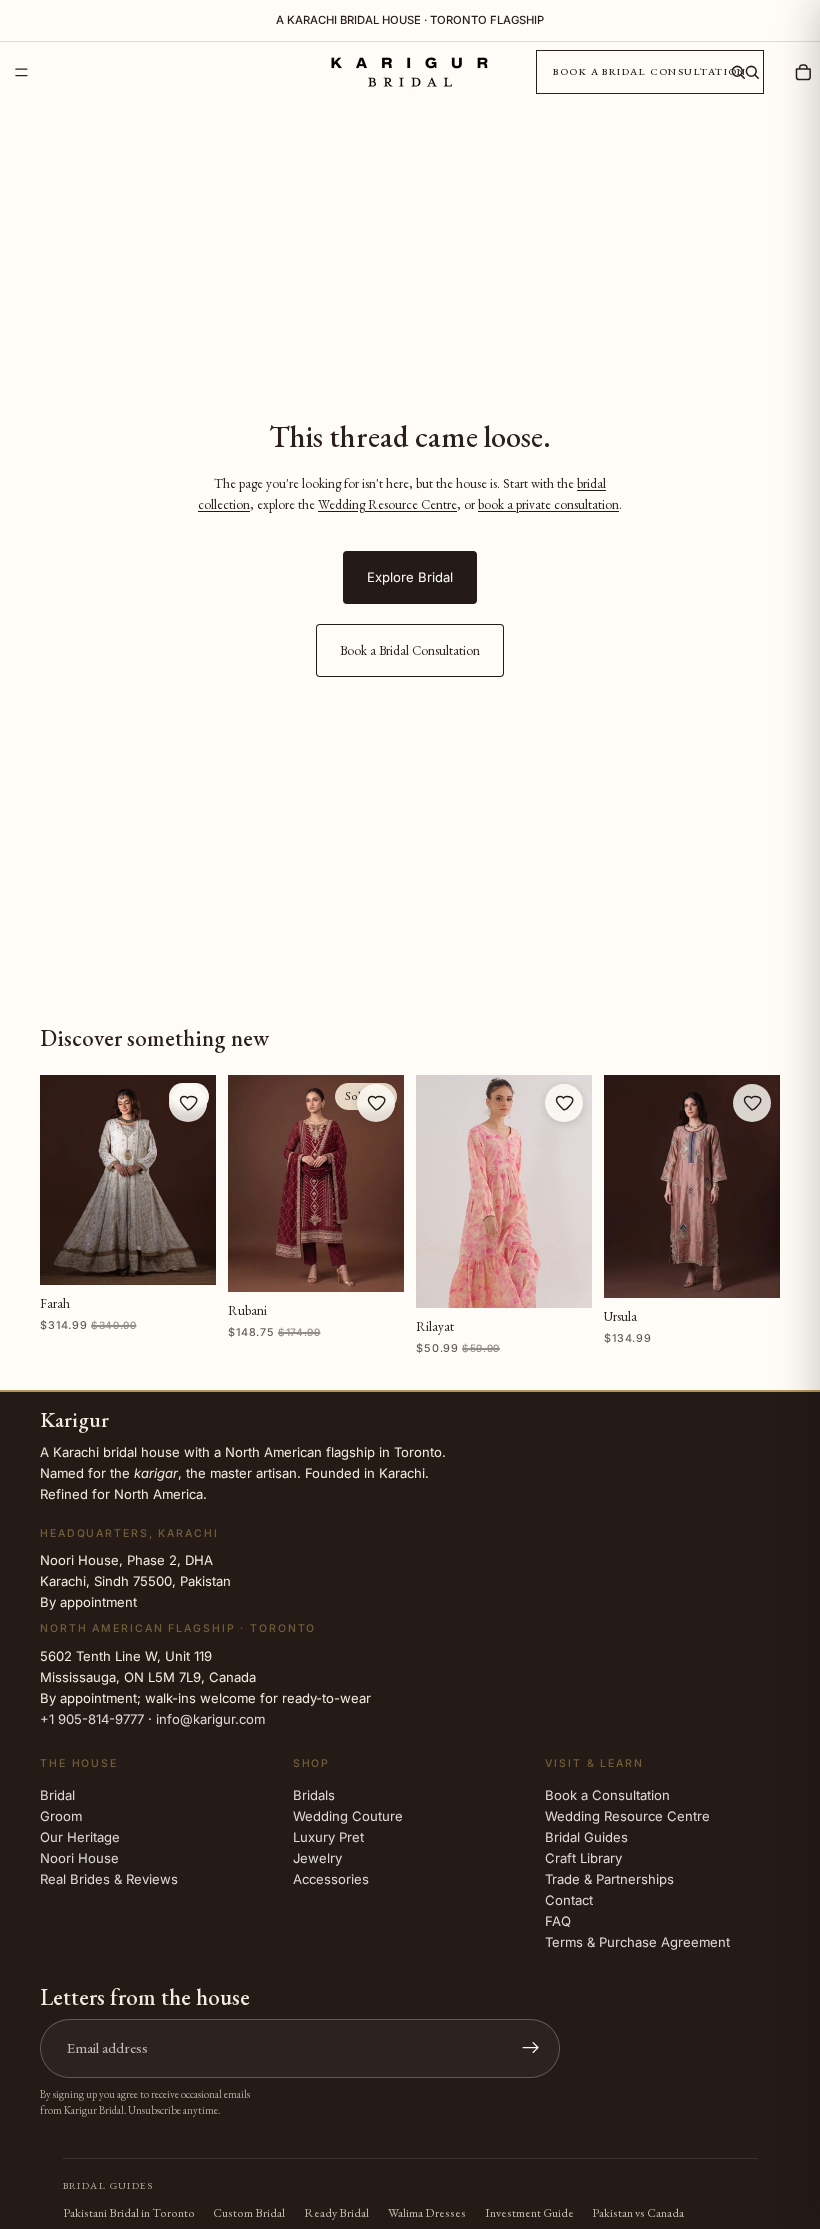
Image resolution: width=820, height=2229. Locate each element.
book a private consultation (548, 504)
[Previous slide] (62, 1180)
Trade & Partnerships (609, 1879)
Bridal (57, 1795)
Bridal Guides (586, 1837)
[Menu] (21, 72)
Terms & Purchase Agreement (637, 1942)
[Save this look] (188, 1103)
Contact (569, 1900)
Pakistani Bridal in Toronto (129, 2213)
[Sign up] (531, 2048)
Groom (61, 1816)
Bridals (314, 1795)
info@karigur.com (210, 1718)
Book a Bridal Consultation (650, 71)
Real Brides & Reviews (109, 1879)
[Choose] (186, 1255)
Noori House (79, 1858)
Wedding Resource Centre (387, 504)
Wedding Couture (348, 1816)
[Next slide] (194, 1180)
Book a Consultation (607, 1795)
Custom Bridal (249, 2213)
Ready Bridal (336, 2213)
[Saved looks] (776, 72)
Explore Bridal (410, 577)
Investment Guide (529, 2213)
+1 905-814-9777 (92, 1718)
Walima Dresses (427, 2213)
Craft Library (583, 1858)
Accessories (331, 1879)
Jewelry (317, 1858)
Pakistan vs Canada (638, 2213)
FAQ (558, 1921)
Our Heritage (80, 1837)
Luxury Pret (328, 1837)
